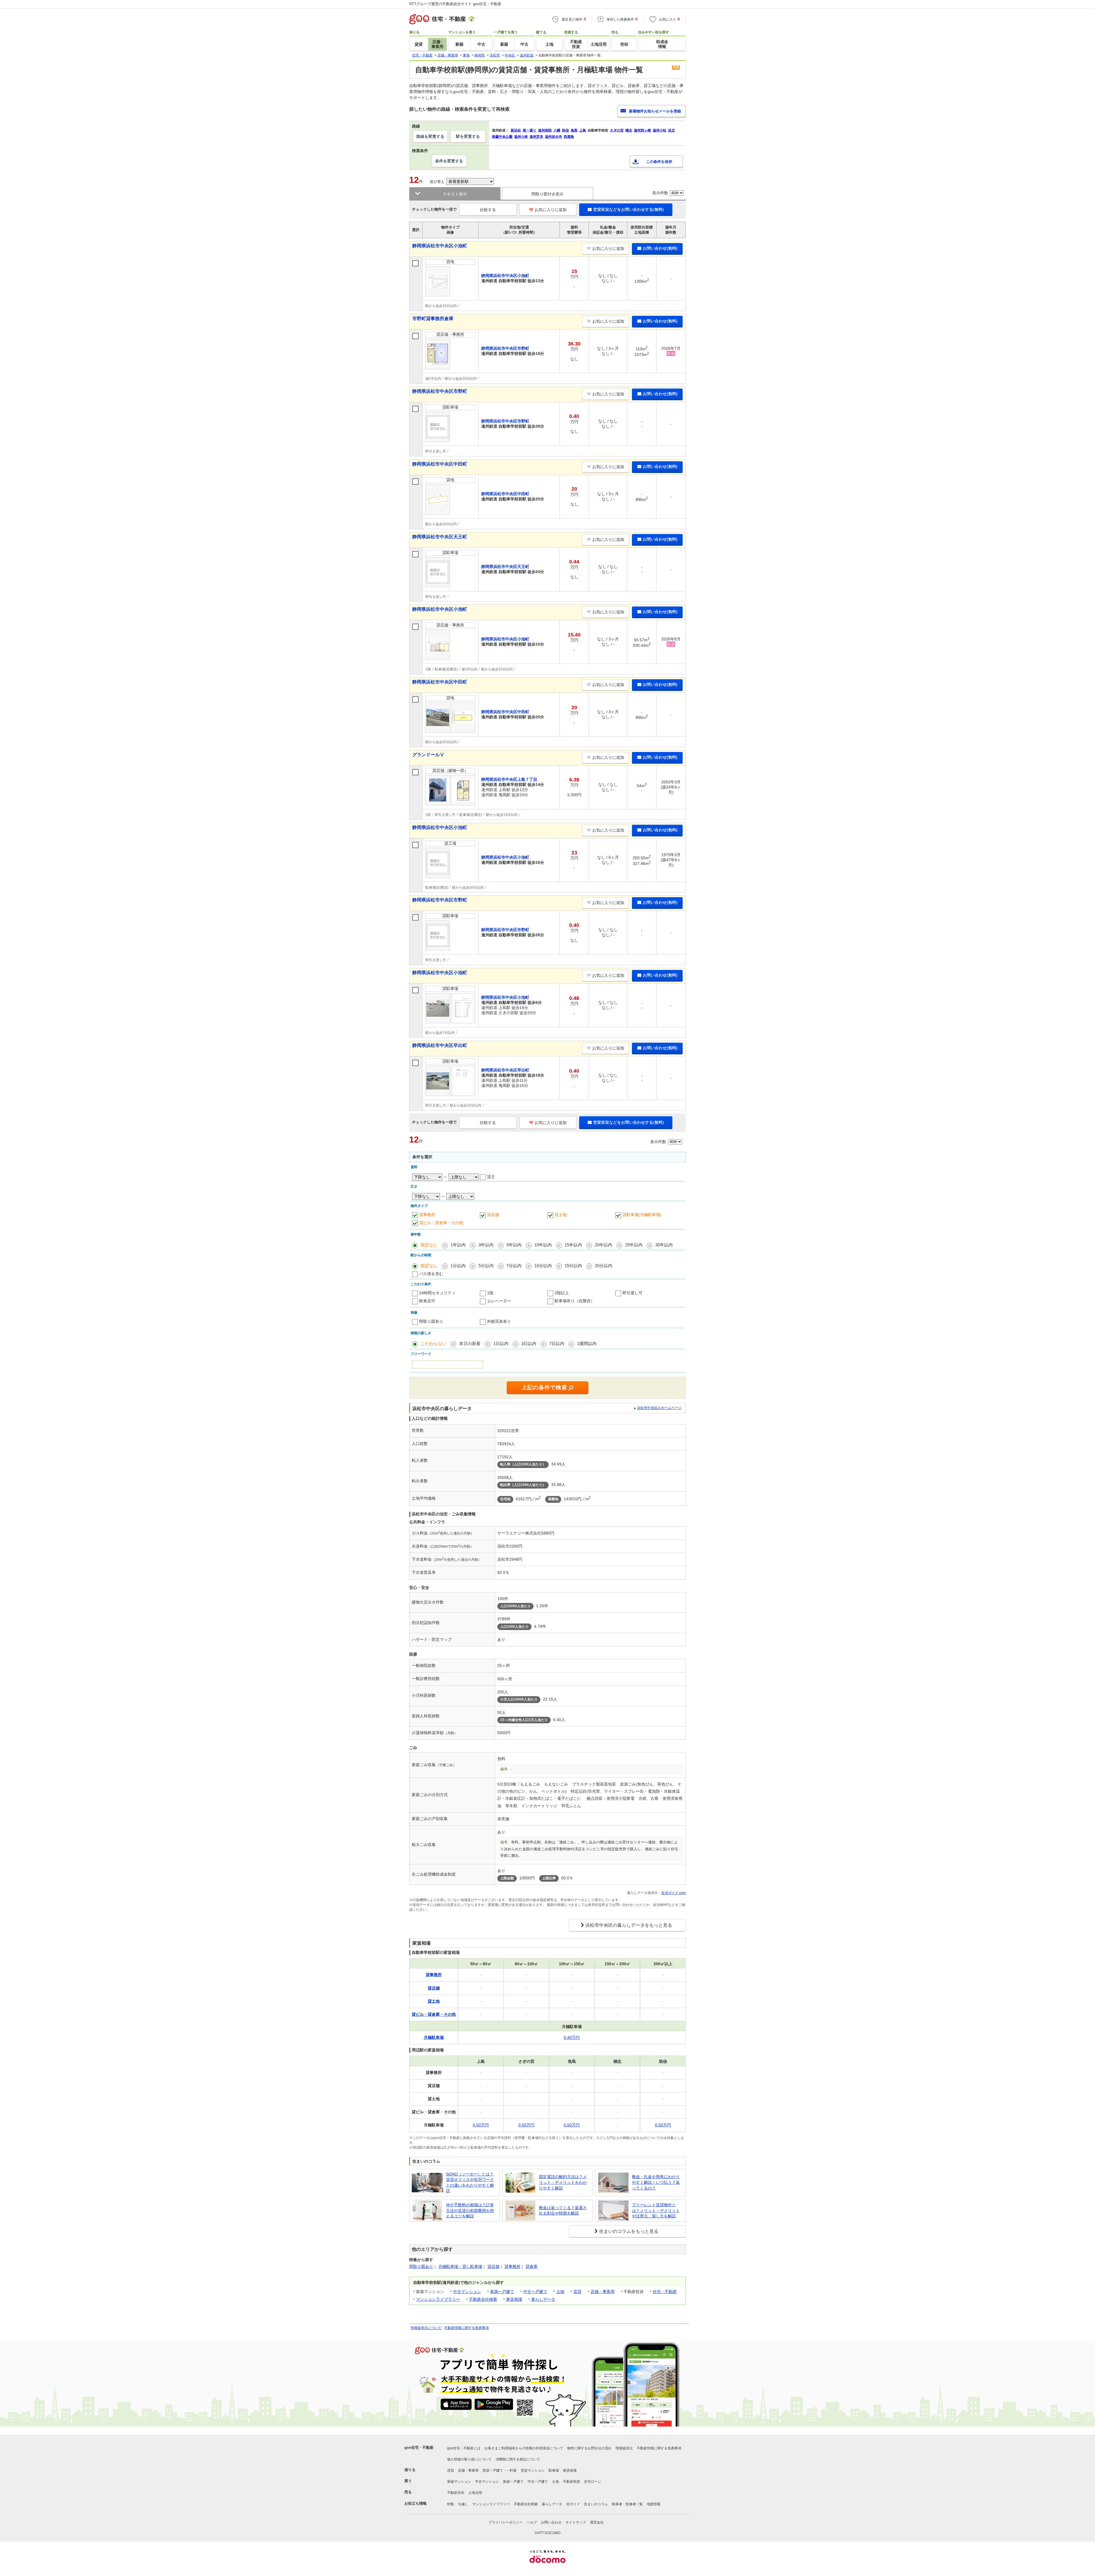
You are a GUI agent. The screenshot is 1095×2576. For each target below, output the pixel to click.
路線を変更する (430, 136)
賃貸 (577, 2292)
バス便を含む (431, 1274)
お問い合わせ (551, 2522)
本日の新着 (470, 1343)
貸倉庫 (532, 2266)
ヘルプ (532, 2522)
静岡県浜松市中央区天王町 (440, 537)
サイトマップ (576, 2522)
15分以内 (573, 1266)
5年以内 (514, 1245)
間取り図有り (431, 1321)
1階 (490, 1293)
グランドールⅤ (428, 755)
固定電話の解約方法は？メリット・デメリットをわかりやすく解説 (563, 2182)
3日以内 (529, 1343)
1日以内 (501, 1343)
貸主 (491, 1177)
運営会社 (597, 2522)
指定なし (429, 1245)
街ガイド (573, 2504)
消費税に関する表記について (518, 2459)
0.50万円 (481, 2125)
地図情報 (654, 2504)
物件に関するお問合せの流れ (589, 2448)
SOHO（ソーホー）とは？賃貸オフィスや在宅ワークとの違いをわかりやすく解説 (470, 2182)
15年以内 (573, 1245)
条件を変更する (449, 161)
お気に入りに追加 (551, 210)
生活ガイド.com (674, 1893)
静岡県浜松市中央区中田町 (440, 464)
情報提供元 (624, 2448)
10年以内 (543, 1245)
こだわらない (433, 1343)
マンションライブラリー (438, 2299)
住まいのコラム (596, 2504)
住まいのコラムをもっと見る (629, 2231)
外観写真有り (499, 1321)
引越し (463, 2504)
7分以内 (514, 1266)
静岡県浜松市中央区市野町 (440, 391)
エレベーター (499, 1301)
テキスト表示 (455, 194)
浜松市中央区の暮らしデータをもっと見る (629, 1925)
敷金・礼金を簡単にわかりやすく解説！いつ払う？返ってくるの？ (656, 2182)
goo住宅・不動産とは (464, 2448)
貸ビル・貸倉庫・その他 (441, 1223)
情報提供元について (426, 2328)
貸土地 (561, 1215)
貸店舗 (493, 1215)
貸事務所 (427, 1215)
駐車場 (554, 2470)
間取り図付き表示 (547, 194)
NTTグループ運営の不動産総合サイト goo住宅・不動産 (455, 4)
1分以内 (458, 1266)
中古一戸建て (535, 2292)
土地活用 (475, 2493)
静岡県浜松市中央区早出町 (440, 1045)
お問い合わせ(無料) (660, 248)
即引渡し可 (632, 1293)
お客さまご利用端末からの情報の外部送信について (524, 2448)
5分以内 (486, 1266)
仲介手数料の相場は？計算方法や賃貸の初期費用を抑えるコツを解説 (470, 2210)
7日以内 (557, 1343)
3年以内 (486, 1245)
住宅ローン (593, 2482)
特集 (451, 2504)
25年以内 (634, 1245)
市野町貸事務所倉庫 (433, 319)
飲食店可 (427, 1301)
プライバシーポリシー (506, 2522)
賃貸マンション (533, 2470)
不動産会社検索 (483, 2299)
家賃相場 (514, 2299)
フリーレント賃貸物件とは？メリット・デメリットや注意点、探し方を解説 (656, 2210)
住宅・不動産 (665, 2292)
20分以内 (604, 1266)
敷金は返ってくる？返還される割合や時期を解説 (563, 2211)
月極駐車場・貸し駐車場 (460, 2266)
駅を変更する (468, 136)
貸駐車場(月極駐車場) (642, 1215)
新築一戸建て (502, 2292)
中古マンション (467, 2292)
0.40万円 (572, 2037)
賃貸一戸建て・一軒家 (500, 2470)
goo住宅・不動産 (419, 2447)
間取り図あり (421, 2266)
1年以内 (458, 1245)
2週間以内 (587, 1343)
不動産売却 (456, 2493)
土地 (560, 2292)
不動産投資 (571, 2482)
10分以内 (543, 1266)
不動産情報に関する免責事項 (467, 2328)
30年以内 (664, 1245)
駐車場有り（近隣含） (575, 1301)
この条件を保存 (659, 162)
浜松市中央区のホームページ (659, 1408)
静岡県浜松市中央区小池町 (440, 246)
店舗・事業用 (603, 2292)
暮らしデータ (543, 2299)
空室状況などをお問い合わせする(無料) (628, 209)
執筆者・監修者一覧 (627, 2504)
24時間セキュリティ (437, 1293)
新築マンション (459, 2482)
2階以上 (562, 1293)
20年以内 (604, 1245)
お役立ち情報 (415, 2503)
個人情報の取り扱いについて (469, 2459)
